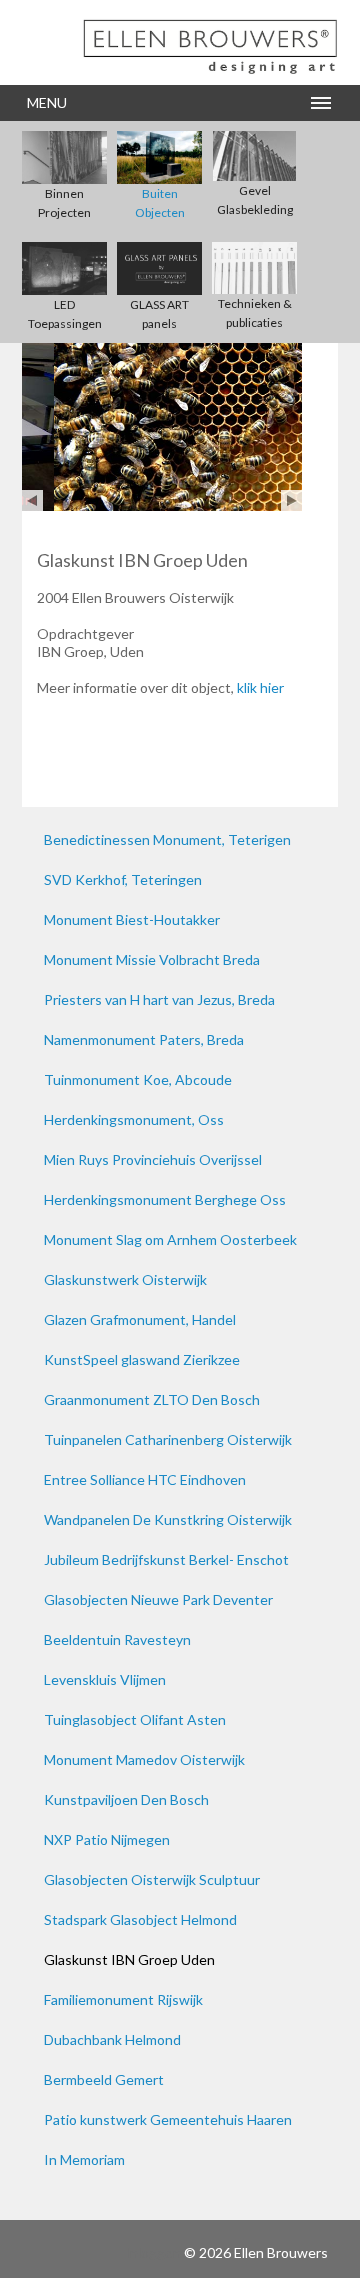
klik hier (260, 687)
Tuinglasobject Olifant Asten (135, 1719)
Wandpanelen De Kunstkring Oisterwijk (168, 1519)
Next (291, 500)
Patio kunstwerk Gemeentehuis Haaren (168, 2119)
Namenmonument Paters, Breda (144, 1039)
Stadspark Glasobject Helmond (140, 1919)
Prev (32, 500)
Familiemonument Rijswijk (123, 1999)
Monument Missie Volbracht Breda (152, 959)
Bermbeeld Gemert (104, 2079)
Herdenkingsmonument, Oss (134, 1119)
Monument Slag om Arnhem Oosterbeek (170, 1239)
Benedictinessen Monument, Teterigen (167, 839)
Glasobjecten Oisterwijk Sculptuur (152, 1879)
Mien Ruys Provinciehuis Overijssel (153, 1159)
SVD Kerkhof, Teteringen (123, 879)
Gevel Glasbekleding (255, 200)
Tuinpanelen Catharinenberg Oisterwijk (168, 1439)
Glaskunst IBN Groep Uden (129, 1959)
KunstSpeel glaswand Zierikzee (142, 1359)
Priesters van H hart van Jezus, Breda (159, 999)
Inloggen (153, 2252)
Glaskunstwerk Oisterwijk (125, 1279)
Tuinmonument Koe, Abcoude (138, 1079)
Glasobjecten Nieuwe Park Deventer (158, 1599)
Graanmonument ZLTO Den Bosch (152, 1399)
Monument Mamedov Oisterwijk (144, 1759)
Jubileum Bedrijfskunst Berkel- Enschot (166, 1559)
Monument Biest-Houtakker (132, 919)
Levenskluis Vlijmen (105, 1679)
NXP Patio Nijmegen (107, 1839)
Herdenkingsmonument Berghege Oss (165, 1199)
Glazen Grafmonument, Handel (140, 1319)
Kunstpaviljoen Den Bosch (126, 1799)
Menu (47, 102)
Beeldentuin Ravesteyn (117, 1639)
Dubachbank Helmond (112, 2039)
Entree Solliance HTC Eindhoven (145, 1479)
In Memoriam (84, 2159)
